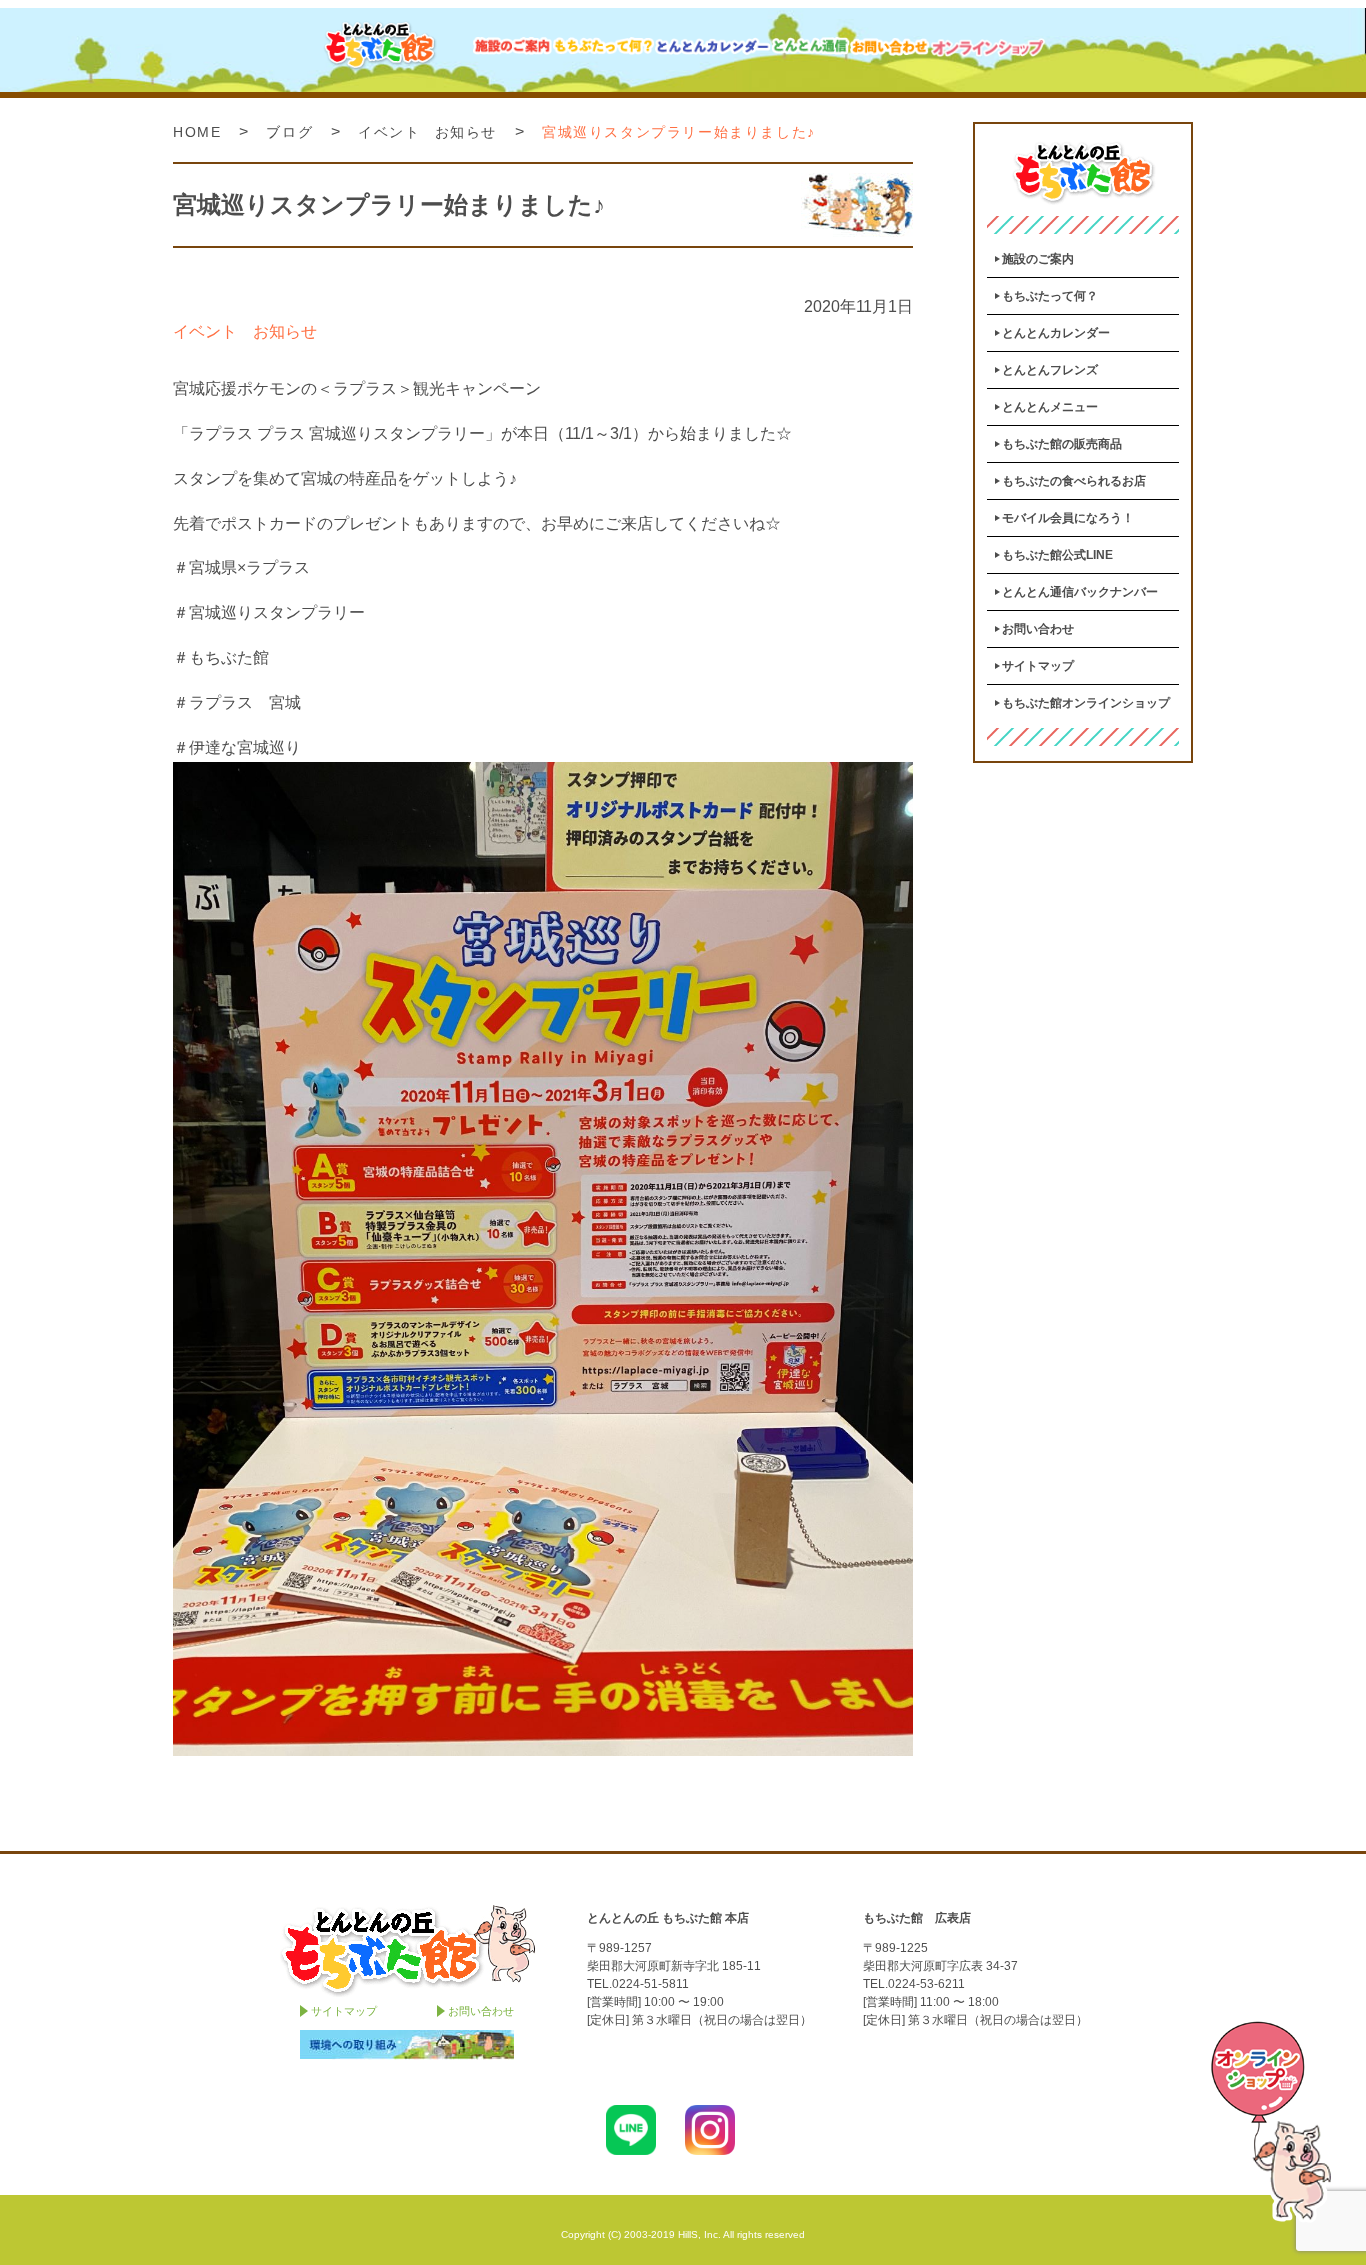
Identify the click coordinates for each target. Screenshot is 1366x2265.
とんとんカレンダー (1056, 333)
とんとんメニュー (1050, 407)
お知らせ (466, 132)
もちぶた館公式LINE (1057, 555)
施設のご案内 (1038, 259)
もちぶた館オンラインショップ (1086, 703)
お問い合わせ (1038, 629)
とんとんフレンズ (1050, 370)
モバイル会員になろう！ (1068, 518)
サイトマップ (1038, 666)
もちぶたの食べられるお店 (1074, 481)
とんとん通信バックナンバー (1080, 592)
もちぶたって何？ (1050, 296)
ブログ (289, 132)
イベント (389, 132)
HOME (197, 132)
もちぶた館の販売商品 (1062, 444)
